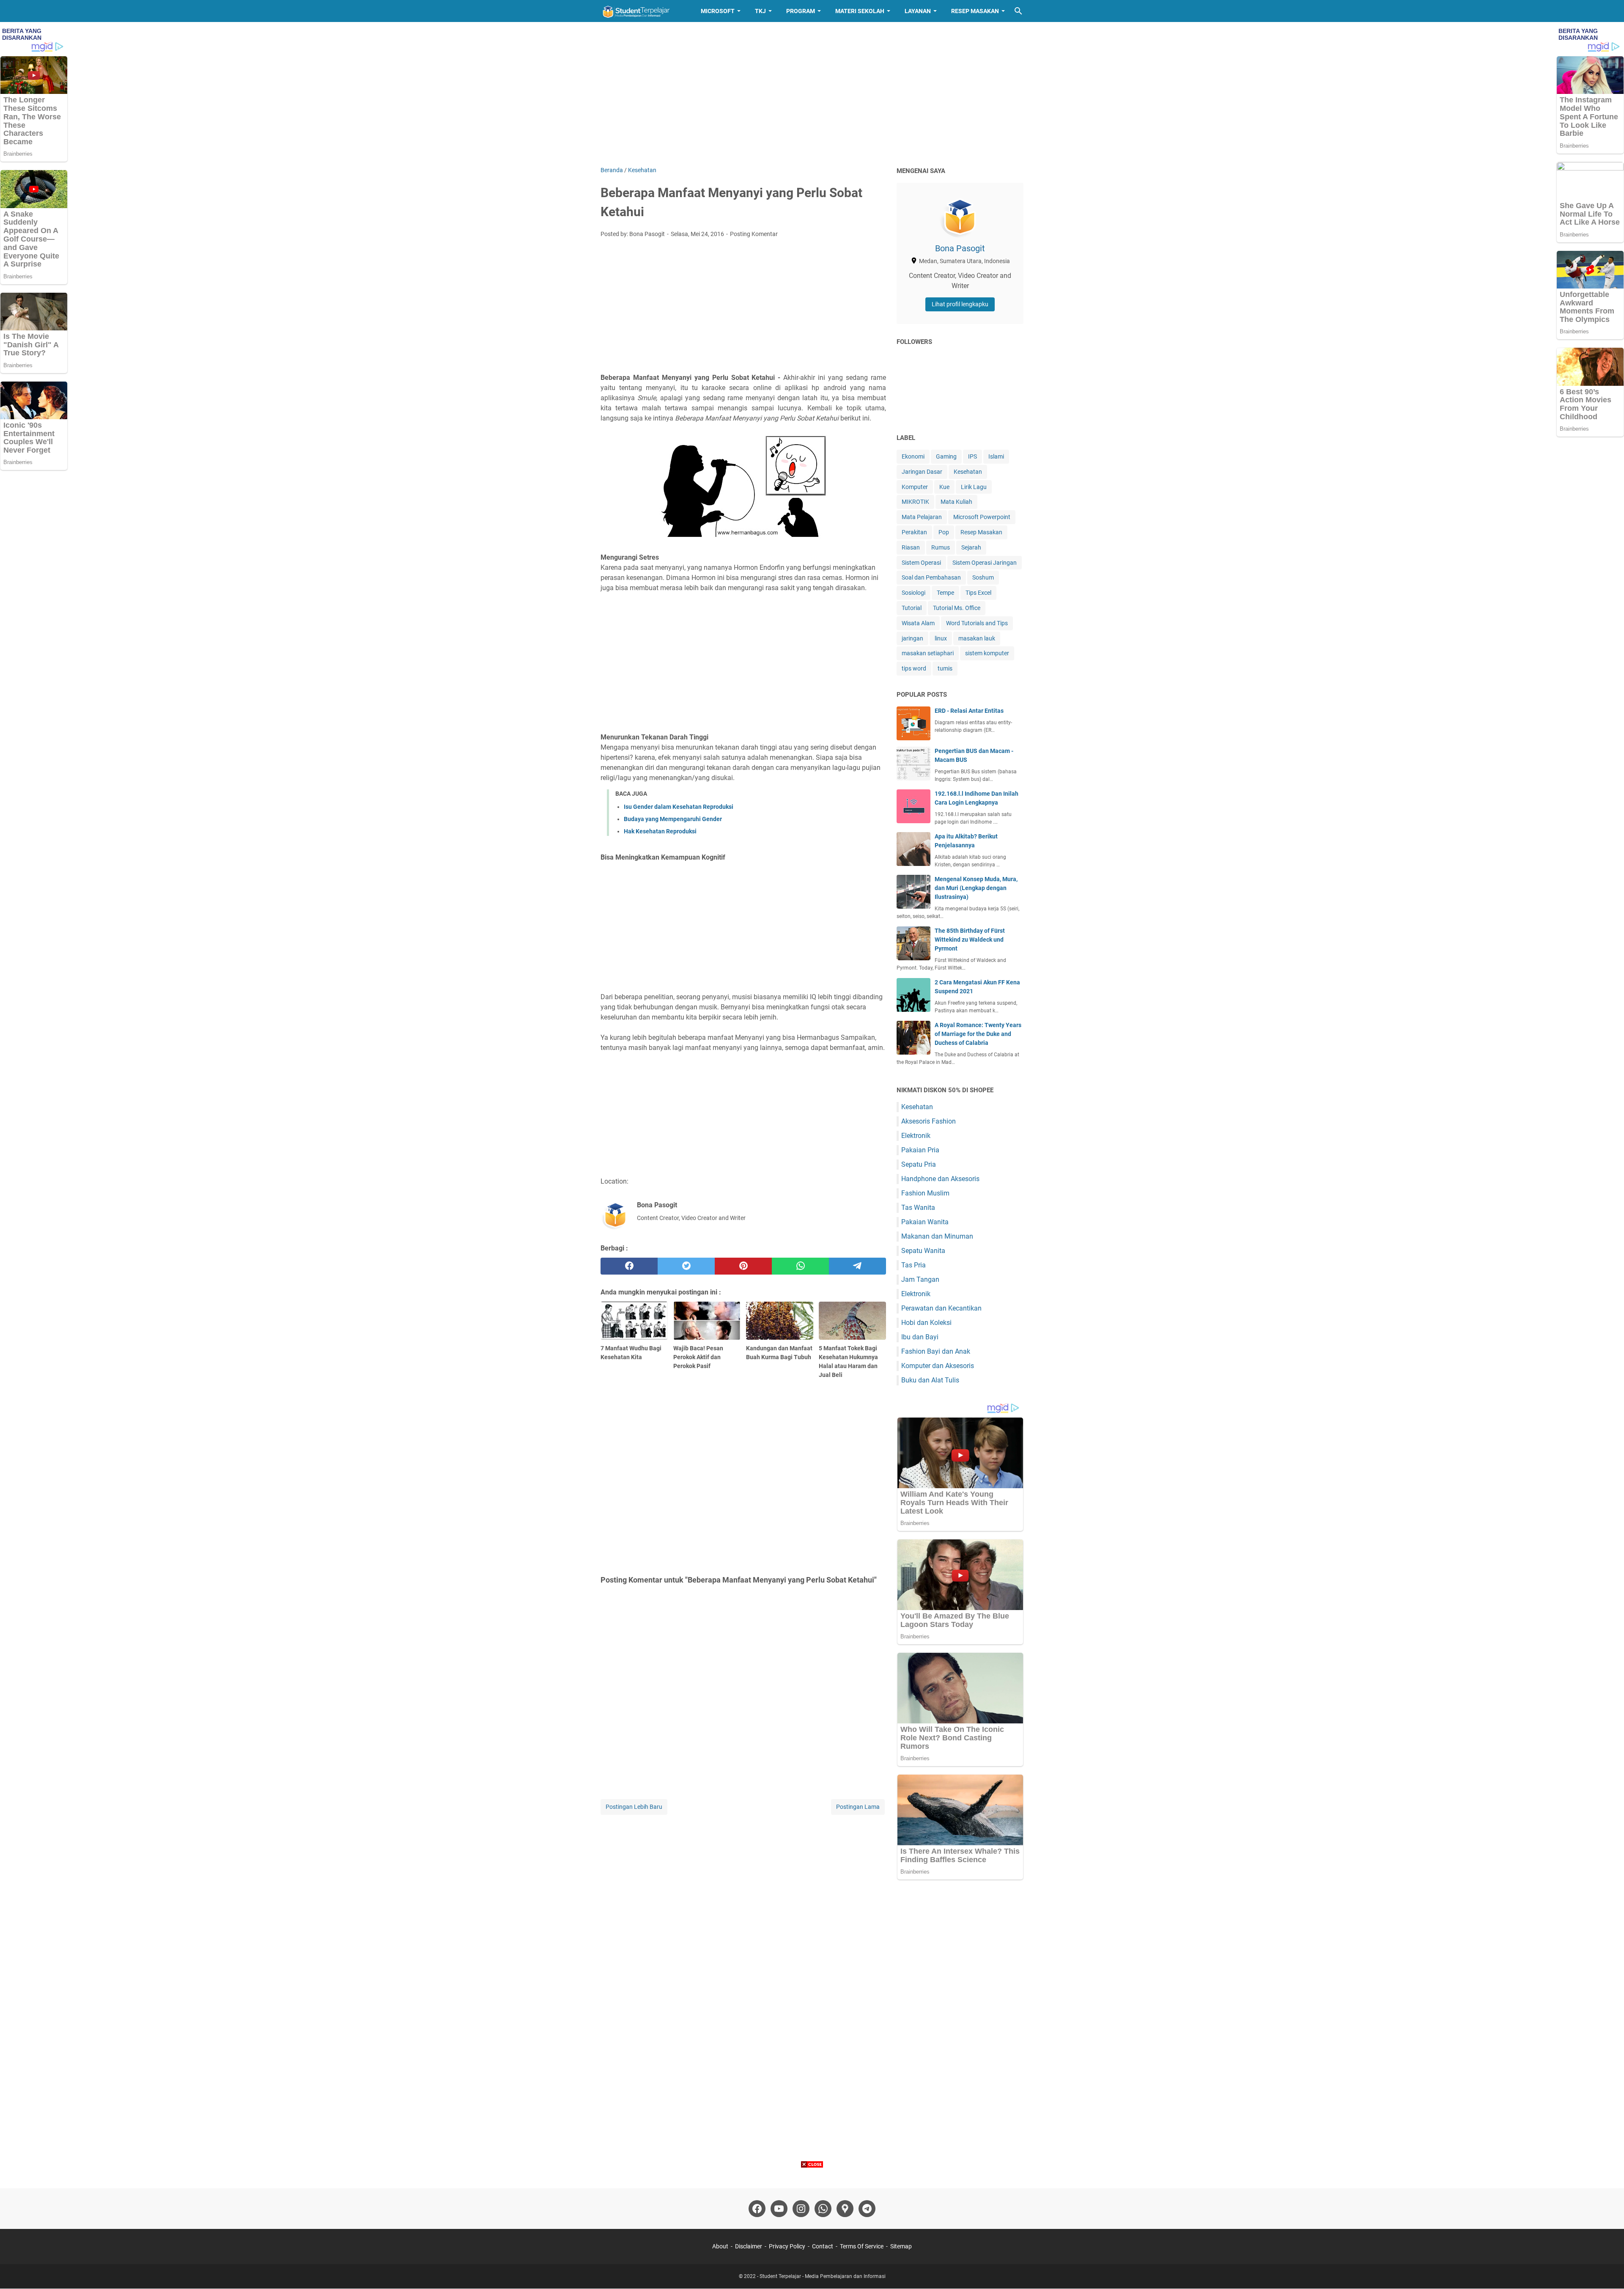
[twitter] (686, 1266)
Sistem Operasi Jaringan (985, 563)
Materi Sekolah (860, 11)
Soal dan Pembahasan (931, 577)
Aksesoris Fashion (929, 1121)
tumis (945, 668)
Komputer (915, 487)
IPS (972, 456)
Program (801, 11)
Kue (944, 487)
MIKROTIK (915, 502)
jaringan (912, 638)
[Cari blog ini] (1018, 11)
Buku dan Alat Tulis (930, 1380)
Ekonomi (913, 456)
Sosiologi (913, 593)
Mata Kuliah (956, 502)
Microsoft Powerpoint (982, 517)
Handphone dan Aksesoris (940, 1179)
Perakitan (914, 532)
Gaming (946, 456)
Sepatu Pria (919, 1164)
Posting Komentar (754, 234)
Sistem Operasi (921, 563)
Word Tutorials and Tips (977, 623)
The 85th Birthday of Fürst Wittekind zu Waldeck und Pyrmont (970, 940)
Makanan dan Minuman (937, 1236)
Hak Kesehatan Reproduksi (660, 831)
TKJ (760, 11)
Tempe (945, 593)
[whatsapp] (800, 1266)
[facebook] (629, 1266)
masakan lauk (977, 638)
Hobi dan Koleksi (926, 1323)
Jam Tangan (920, 1279)
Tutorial (912, 608)
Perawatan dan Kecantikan (941, 1308)
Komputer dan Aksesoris (938, 1366)
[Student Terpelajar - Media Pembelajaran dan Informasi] (643, 11)
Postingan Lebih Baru (634, 1807)
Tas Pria (913, 1265)
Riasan (911, 547)
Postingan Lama (858, 1807)
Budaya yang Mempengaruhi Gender (673, 819)
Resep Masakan (975, 11)
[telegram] (857, 1266)
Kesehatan (968, 472)
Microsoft (718, 11)
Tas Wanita (918, 1208)
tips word (914, 668)
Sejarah (971, 547)
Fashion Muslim (925, 1193)
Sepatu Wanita (923, 1251)
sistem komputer (987, 653)
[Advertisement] (812, 94)
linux (941, 638)
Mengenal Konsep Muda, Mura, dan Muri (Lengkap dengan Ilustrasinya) (976, 888)
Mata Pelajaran (922, 517)
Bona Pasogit (960, 248)
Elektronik (916, 1136)
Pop (944, 532)
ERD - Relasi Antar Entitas (969, 711)
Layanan (918, 11)
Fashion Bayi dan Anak (936, 1351)
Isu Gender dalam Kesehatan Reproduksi (679, 807)
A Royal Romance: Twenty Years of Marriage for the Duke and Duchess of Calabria (978, 1034)
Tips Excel (978, 593)
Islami (996, 456)
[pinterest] (743, 1266)
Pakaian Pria (920, 1150)
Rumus (941, 547)
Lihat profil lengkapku (960, 304)
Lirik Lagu (974, 487)
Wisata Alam (918, 623)
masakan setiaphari (928, 653)
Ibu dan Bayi (920, 1337)
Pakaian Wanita (925, 1222)
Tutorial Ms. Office (957, 608)
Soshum (983, 577)
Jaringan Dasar (922, 472)
